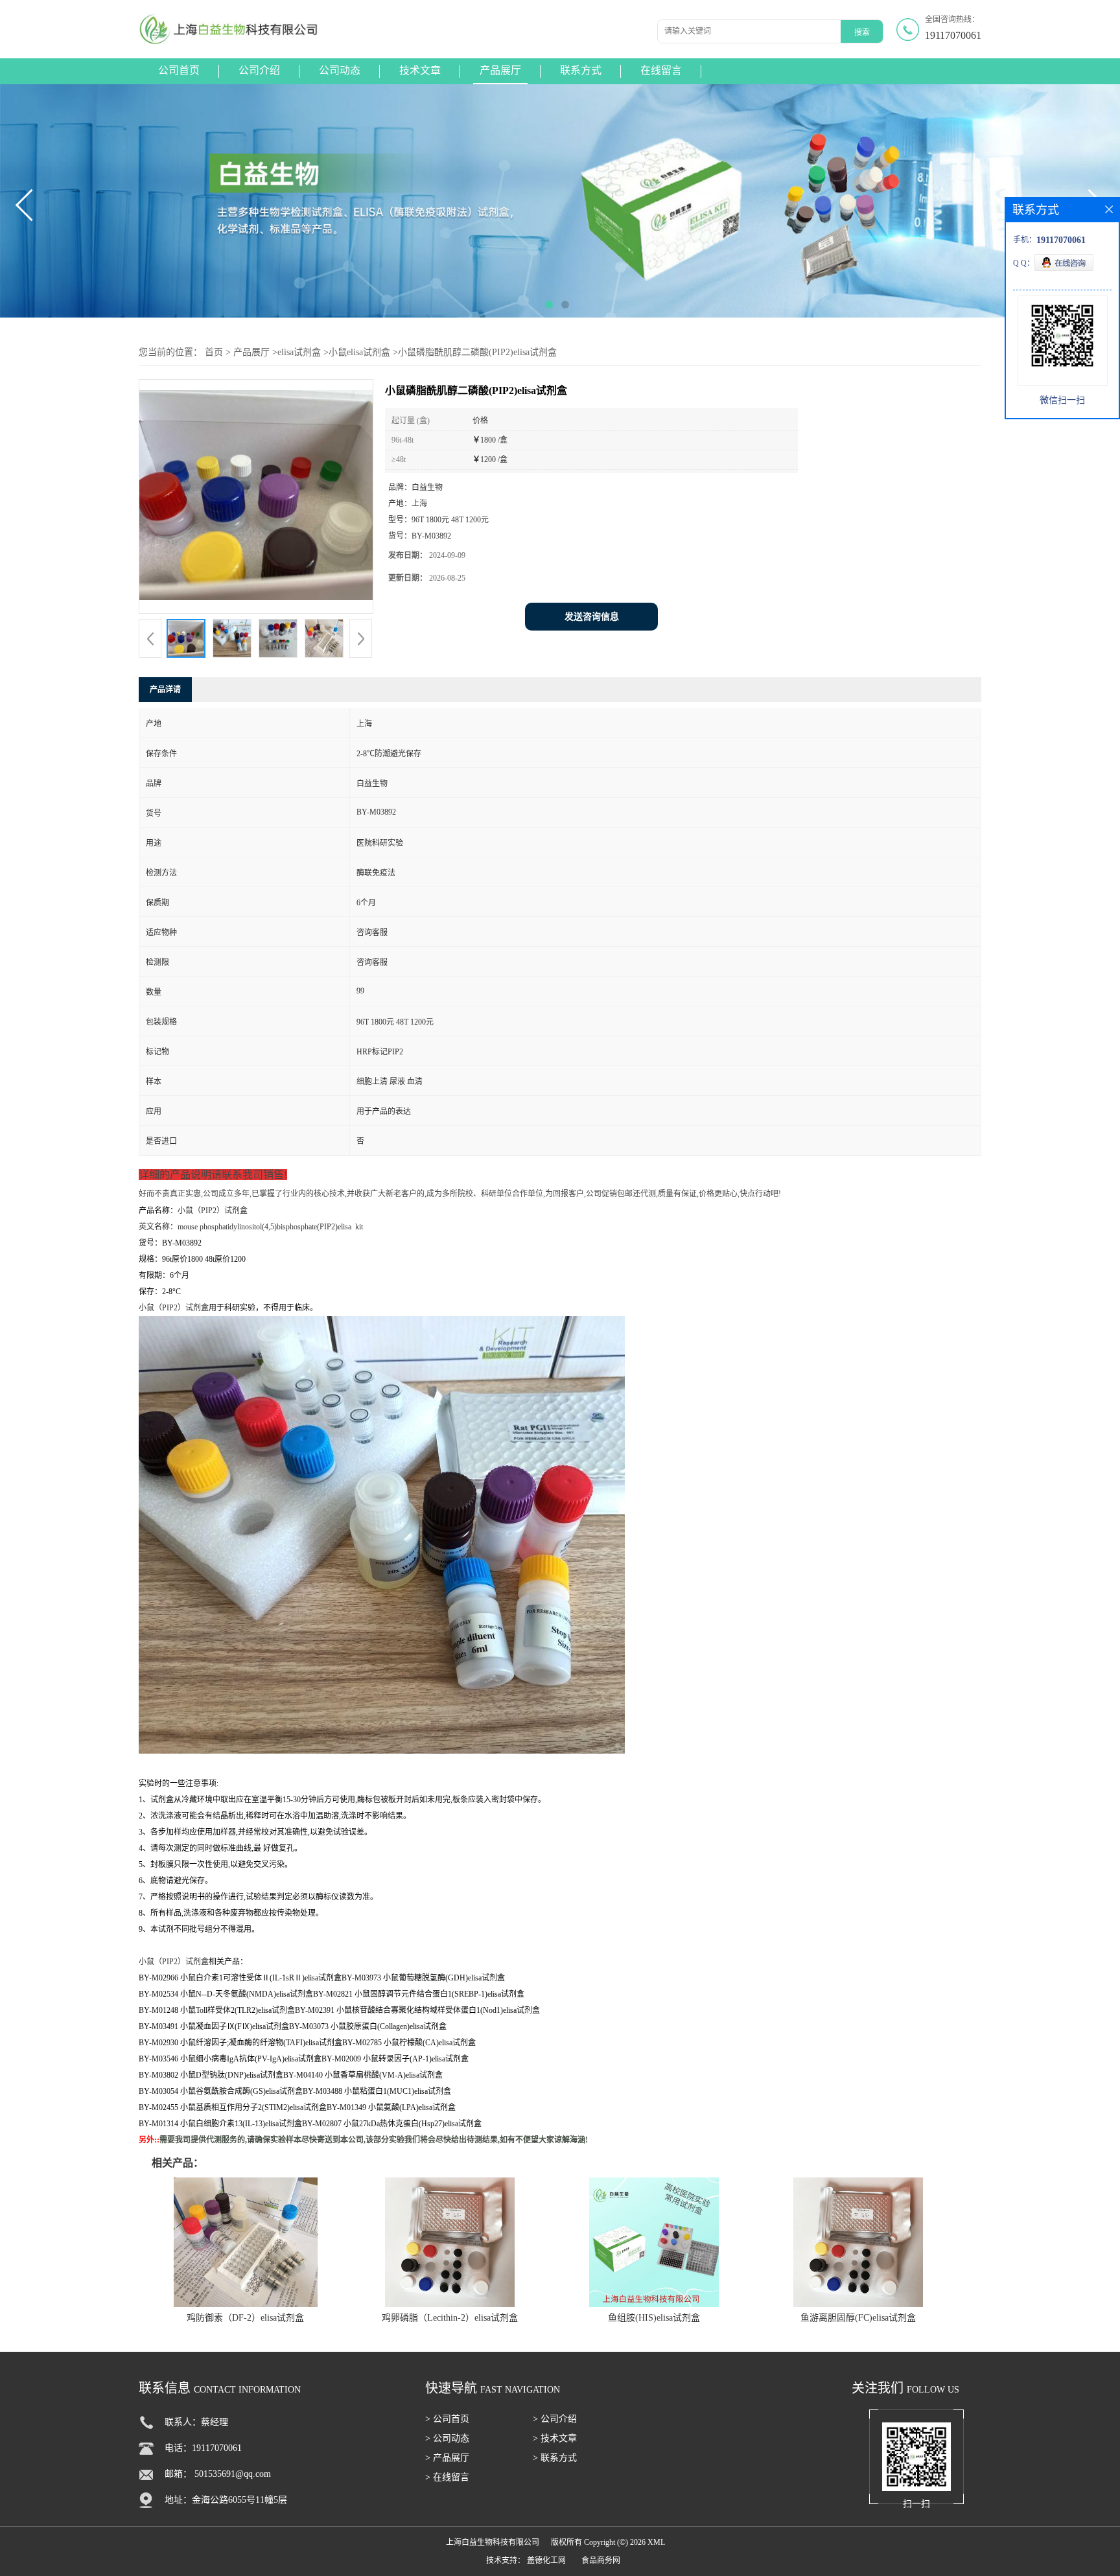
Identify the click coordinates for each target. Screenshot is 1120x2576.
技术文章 (420, 70)
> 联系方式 (555, 2458)
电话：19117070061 (203, 2448)
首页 (214, 352)
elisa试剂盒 (299, 352)
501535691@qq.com (233, 2474)
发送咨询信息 (592, 617)
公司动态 (340, 70)
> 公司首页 (447, 2419)
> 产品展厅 (447, 2458)
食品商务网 (601, 2560)
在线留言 (661, 70)
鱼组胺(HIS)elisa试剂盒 (654, 2318)
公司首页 (179, 70)
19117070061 (953, 35)
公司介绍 (259, 70)
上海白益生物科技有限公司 (493, 2542)
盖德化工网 (546, 2560)
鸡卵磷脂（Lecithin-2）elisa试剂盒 (450, 2318)
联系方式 (581, 70)
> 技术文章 (555, 2438)
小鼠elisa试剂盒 (359, 352)
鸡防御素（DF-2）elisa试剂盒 (245, 2318)
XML (656, 2542)
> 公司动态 (447, 2438)
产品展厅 (500, 70)
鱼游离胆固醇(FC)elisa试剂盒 (858, 2318)
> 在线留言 (447, 2477)
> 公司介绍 (555, 2419)
